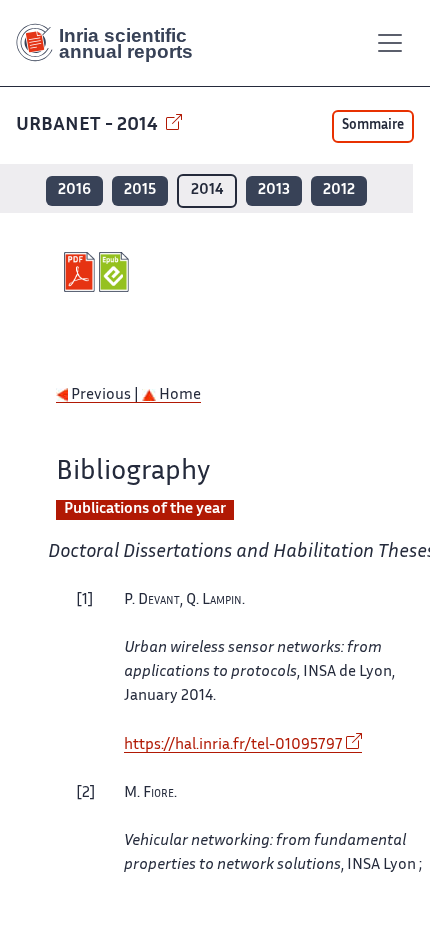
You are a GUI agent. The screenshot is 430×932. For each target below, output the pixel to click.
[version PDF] (81, 272)
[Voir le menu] (390, 43)
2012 (339, 190)
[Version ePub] (116, 272)
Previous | (105, 395)
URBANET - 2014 (89, 125)
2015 (140, 190)
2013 (274, 190)
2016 (74, 190)
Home (178, 395)
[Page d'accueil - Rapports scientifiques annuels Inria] (112, 43)
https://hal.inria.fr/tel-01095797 (233, 745)
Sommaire (373, 126)
